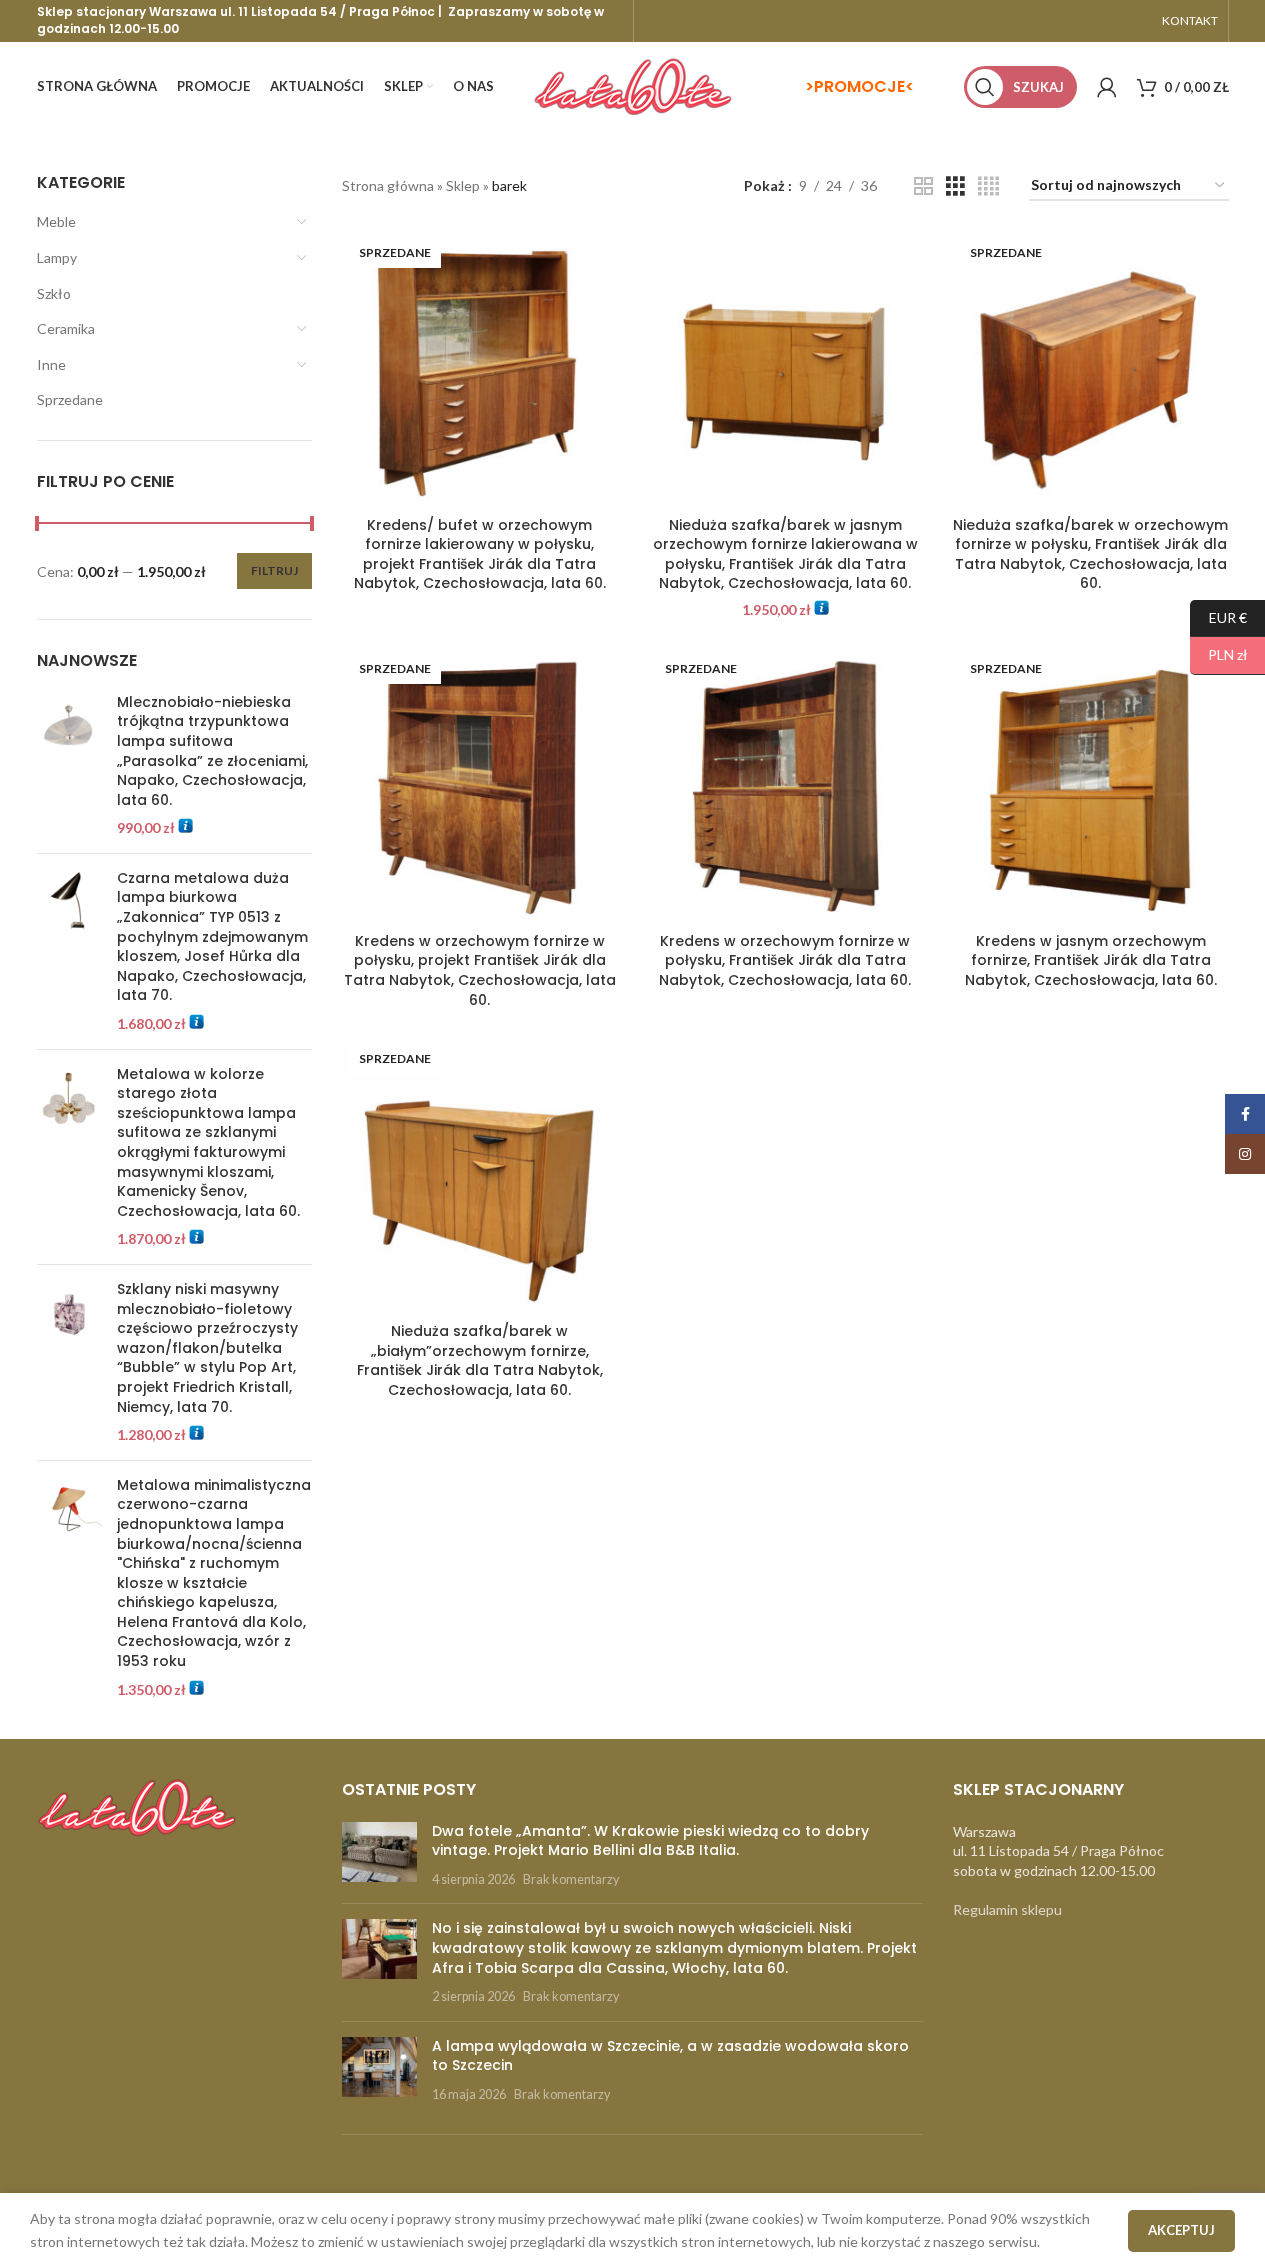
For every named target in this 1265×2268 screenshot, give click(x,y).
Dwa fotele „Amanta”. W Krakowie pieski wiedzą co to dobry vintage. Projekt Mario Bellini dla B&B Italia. (650, 1841)
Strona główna (388, 185)
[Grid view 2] (923, 186)
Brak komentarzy (571, 1879)
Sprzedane (70, 399)
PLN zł (1219, 654)
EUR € (1218, 616)
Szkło (54, 293)
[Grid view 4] (988, 186)
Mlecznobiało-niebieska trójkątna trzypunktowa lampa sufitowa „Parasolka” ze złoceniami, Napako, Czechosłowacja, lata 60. (212, 751)
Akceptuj (1181, 2230)
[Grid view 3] (955, 186)
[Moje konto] (1107, 87)
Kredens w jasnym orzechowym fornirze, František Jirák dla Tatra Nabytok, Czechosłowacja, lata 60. (1091, 960)
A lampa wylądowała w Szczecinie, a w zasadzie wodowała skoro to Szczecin (670, 2056)
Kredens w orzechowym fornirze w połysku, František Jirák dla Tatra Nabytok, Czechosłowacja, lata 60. (785, 960)
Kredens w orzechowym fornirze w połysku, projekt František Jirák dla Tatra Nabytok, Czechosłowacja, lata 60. (480, 970)
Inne (51, 364)
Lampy (57, 257)
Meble (56, 221)
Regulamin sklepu (1007, 1909)
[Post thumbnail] (379, 1855)
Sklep (463, 185)
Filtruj (274, 570)
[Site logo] (633, 85)
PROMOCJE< (864, 86)
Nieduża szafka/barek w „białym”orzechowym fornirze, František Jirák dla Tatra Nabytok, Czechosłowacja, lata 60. (480, 1360)
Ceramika (66, 328)
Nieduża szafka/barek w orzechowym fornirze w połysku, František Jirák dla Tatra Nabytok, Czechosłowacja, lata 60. (1090, 554)
